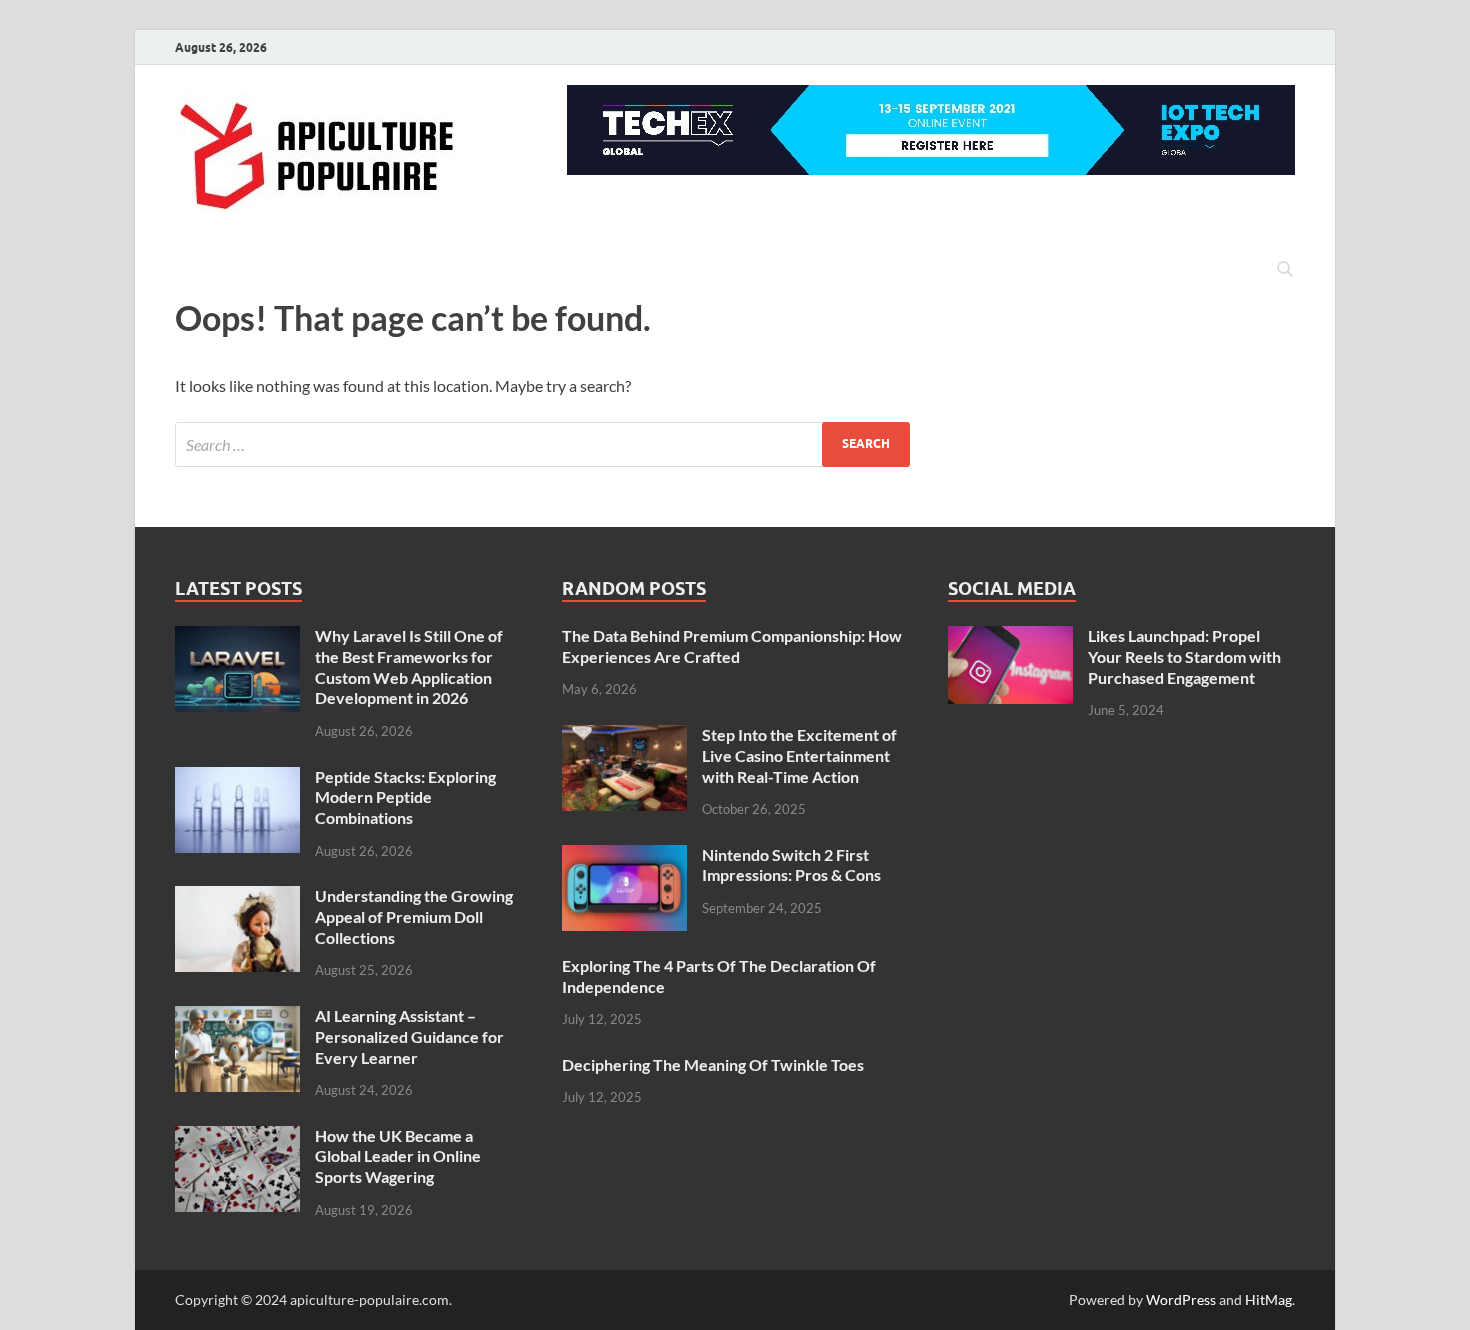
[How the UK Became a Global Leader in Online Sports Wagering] (237, 1137)
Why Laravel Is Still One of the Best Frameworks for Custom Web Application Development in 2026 (409, 666)
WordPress (1181, 1299)
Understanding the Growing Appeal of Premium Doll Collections (414, 916)
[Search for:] (542, 444)
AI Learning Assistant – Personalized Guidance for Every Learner (409, 1036)
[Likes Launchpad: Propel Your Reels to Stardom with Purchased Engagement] (1010, 637)
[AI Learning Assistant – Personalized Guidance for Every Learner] (237, 1017)
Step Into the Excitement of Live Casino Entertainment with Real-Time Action (799, 755)
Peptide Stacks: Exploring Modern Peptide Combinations (405, 797)
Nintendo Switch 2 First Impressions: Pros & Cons (791, 865)
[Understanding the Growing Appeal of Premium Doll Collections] (237, 897)
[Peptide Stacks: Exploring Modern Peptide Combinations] (237, 778)
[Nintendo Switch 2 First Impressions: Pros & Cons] (624, 856)
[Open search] (1285, 270)
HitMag (1268, 1299)
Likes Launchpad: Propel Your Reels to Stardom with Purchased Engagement (1184, 656)
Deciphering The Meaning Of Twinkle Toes (713, 1064)
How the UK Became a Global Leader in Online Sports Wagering (398, 1156)
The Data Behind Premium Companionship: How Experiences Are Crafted (732, 646)
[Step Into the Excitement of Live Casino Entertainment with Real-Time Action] (624, 736)
